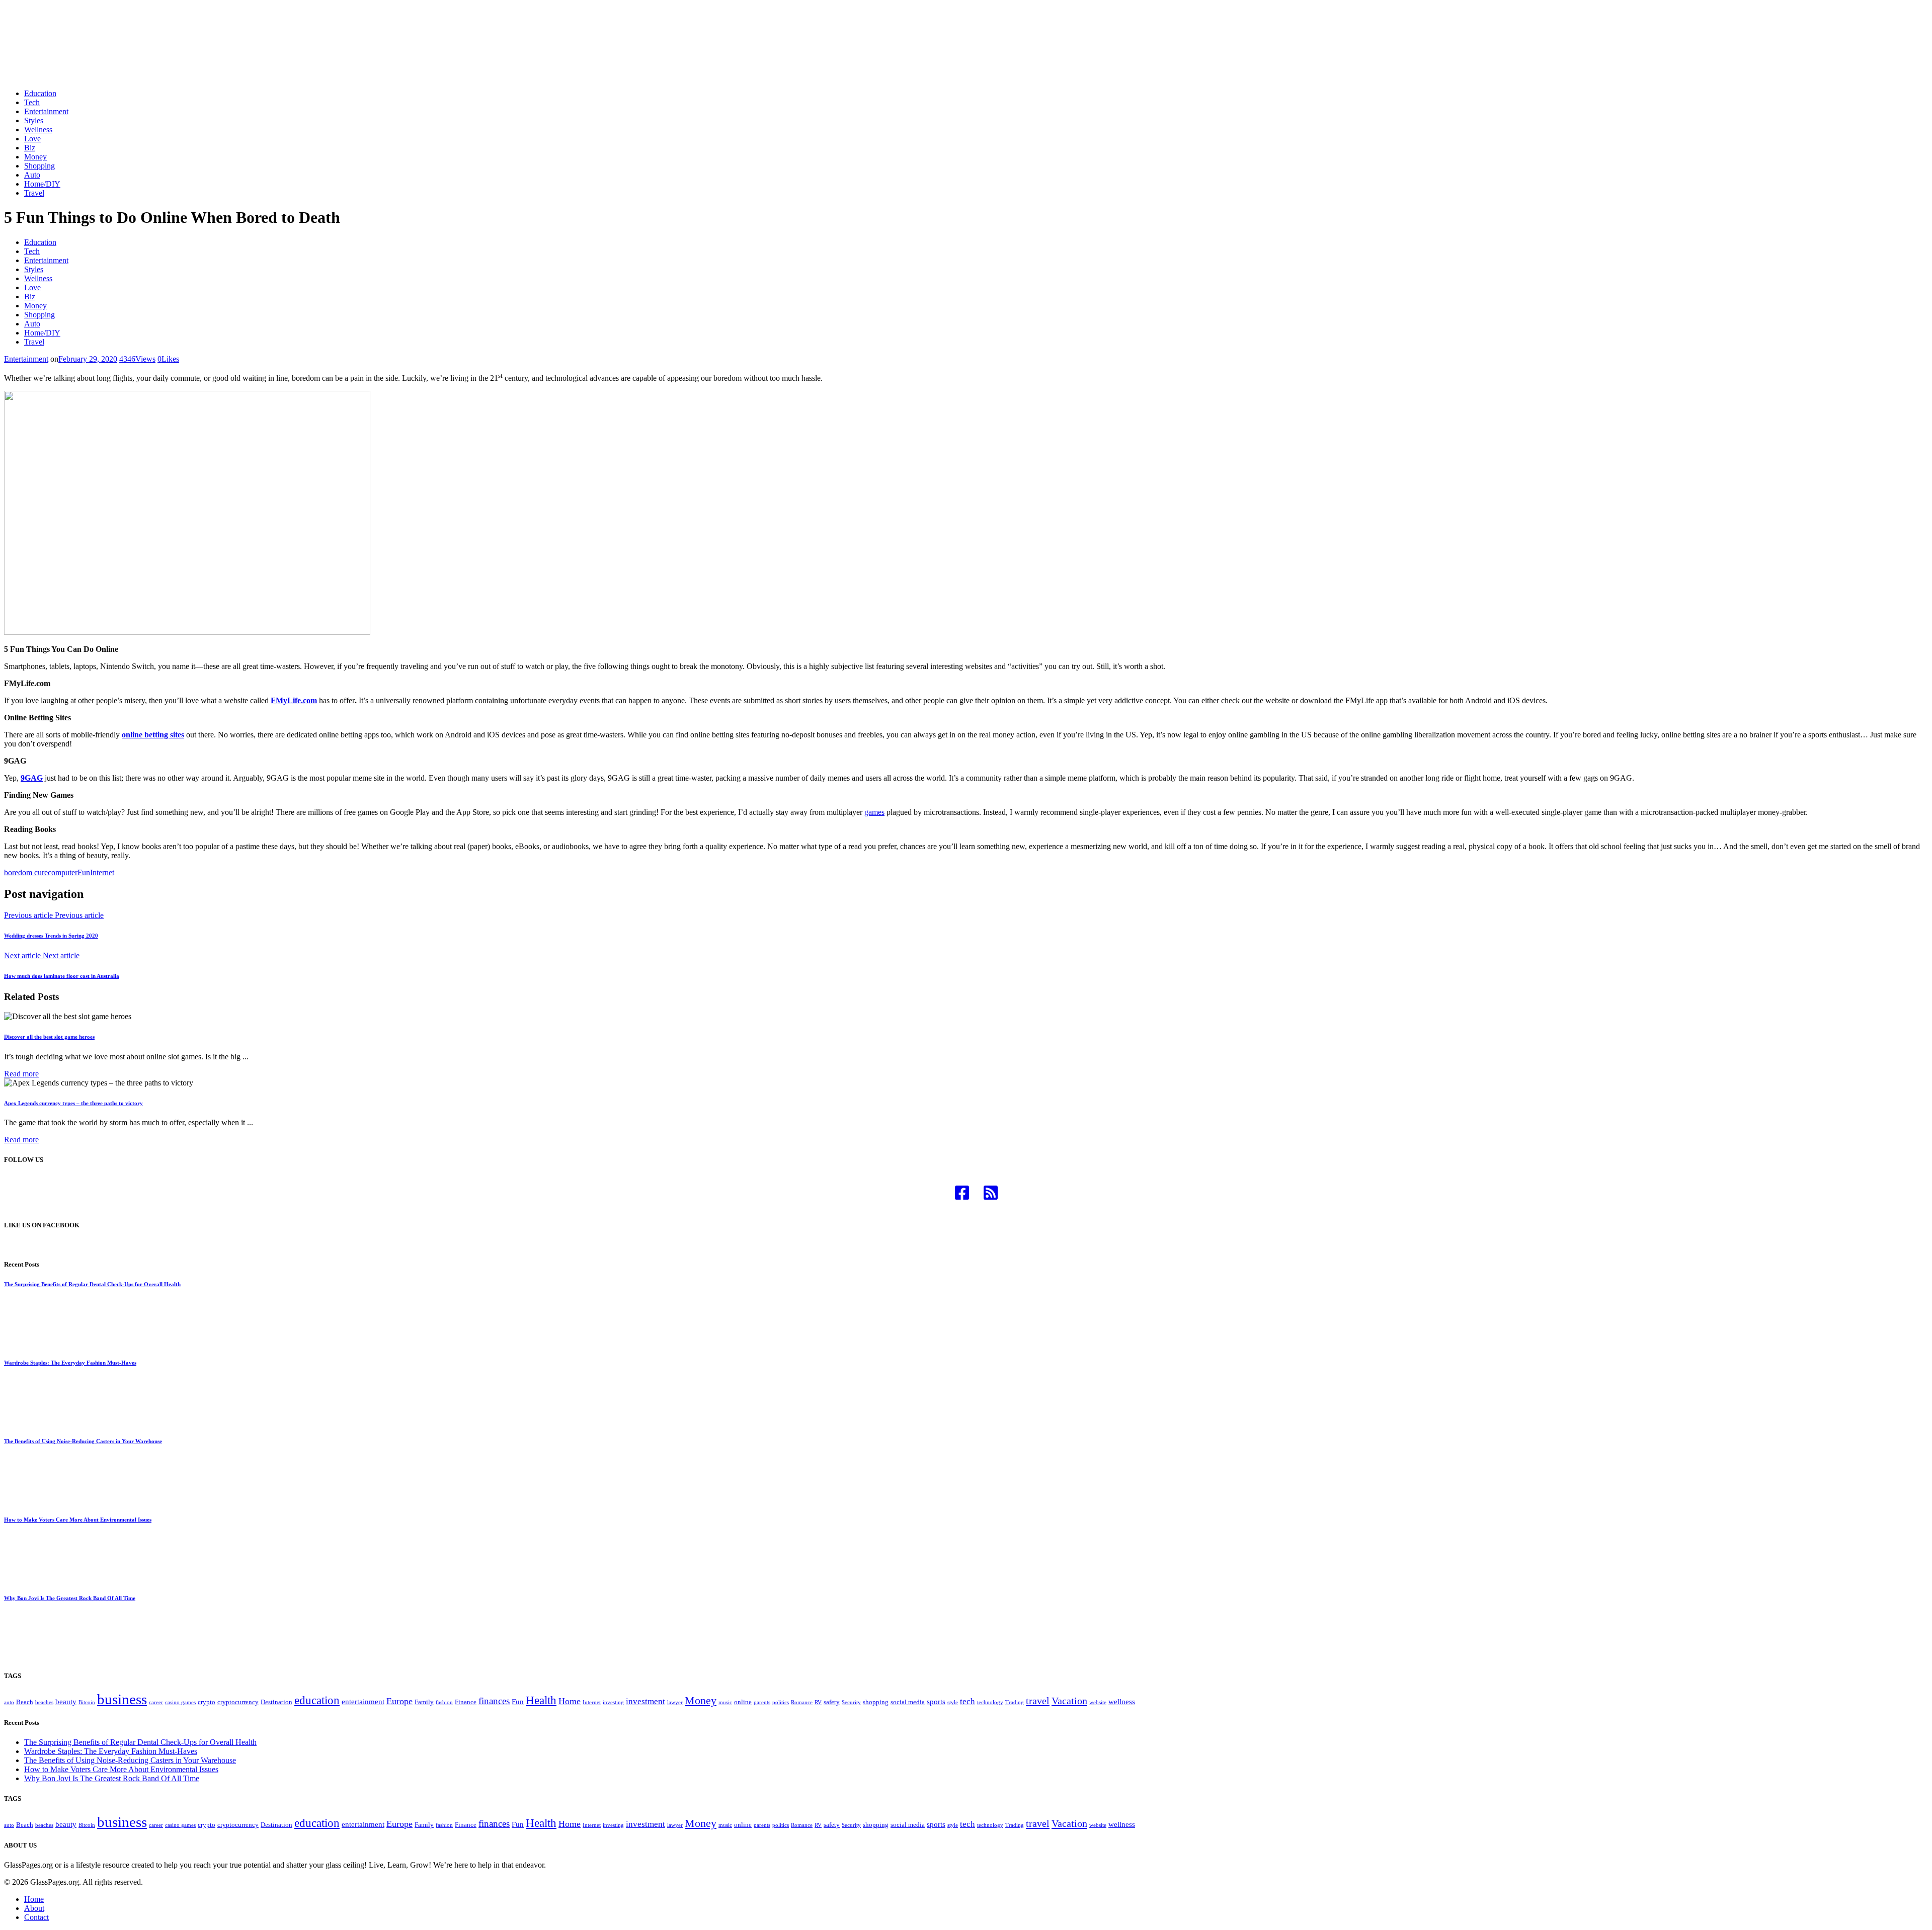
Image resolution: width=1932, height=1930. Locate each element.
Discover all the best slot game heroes (49, 1037)
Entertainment (26, 359)
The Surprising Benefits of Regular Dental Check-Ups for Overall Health (92, 1284)
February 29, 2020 (88, 359)
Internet (102, 872)
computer (63, 872)
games (874, 812)
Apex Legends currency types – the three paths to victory (73, 1103)
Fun (84, 872)
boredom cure (26, 872)
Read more (21, 1074)
